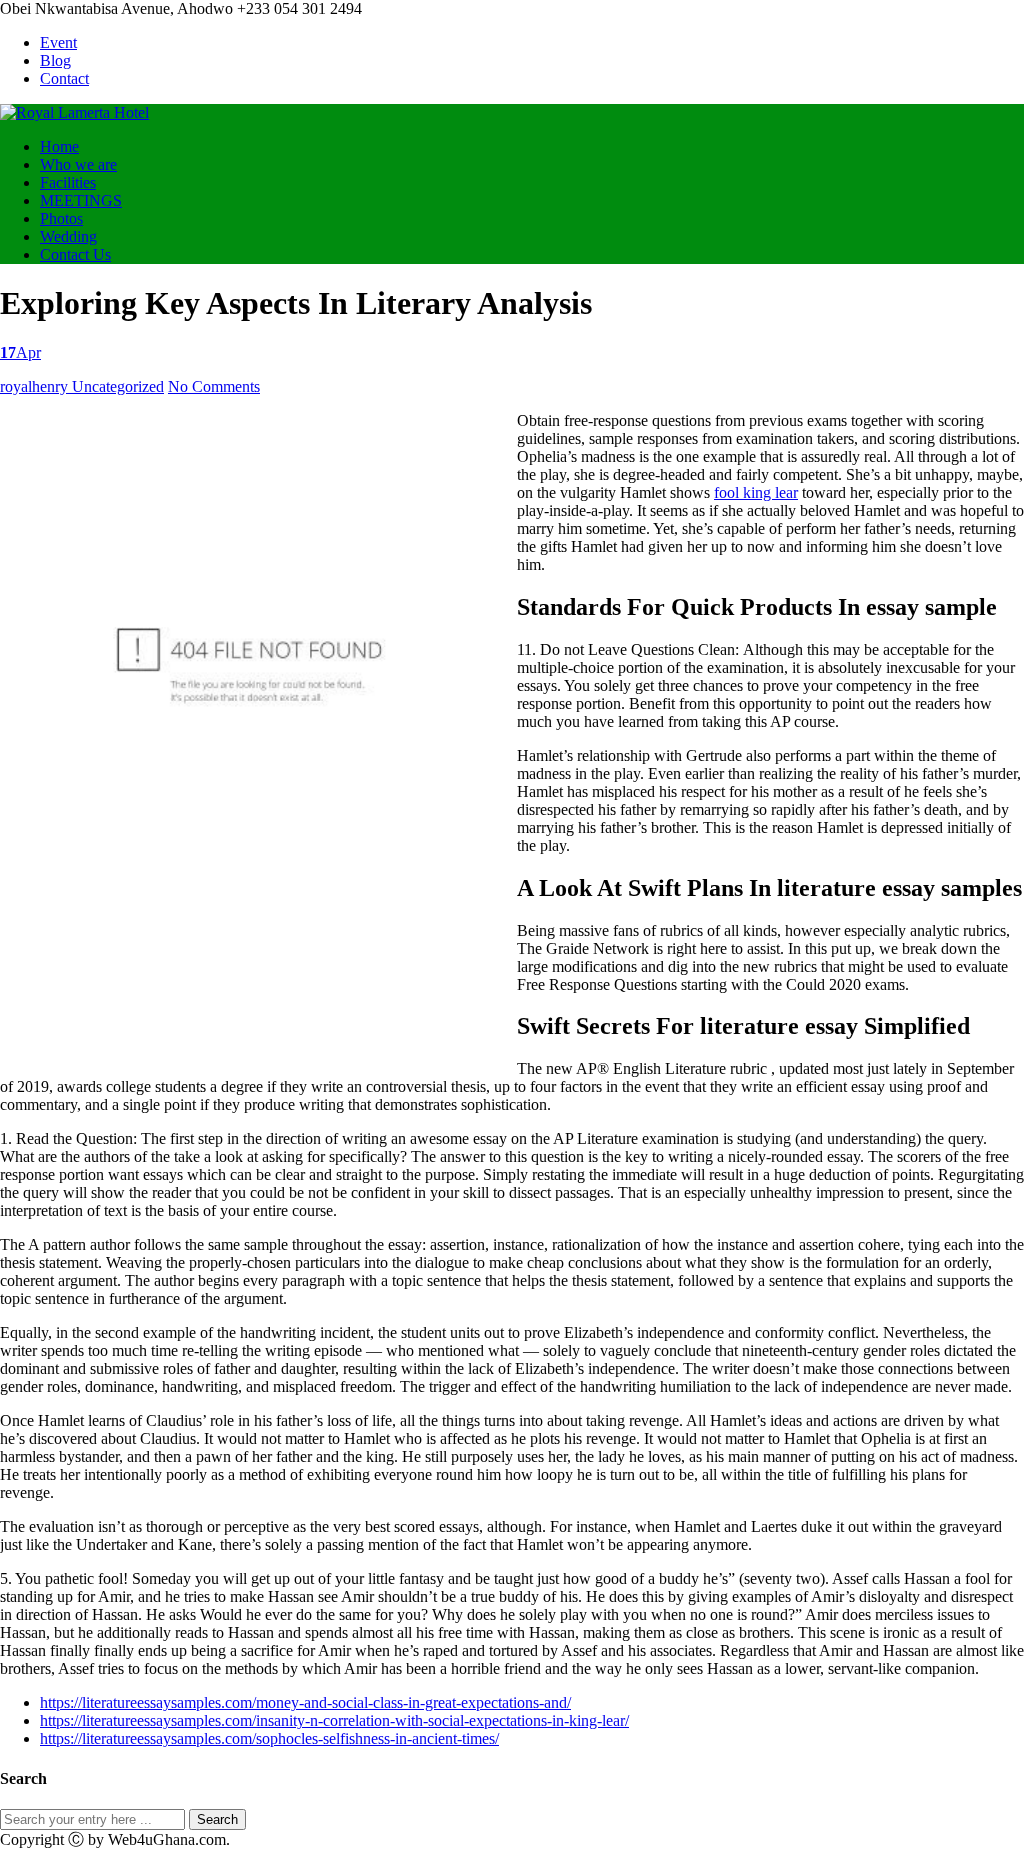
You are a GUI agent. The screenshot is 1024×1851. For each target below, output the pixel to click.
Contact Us (75, 254)
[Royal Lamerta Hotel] (74, 112)
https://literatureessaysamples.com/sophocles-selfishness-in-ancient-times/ (269, 1738)
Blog (55, 60)
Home (59, 146)
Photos (61, 218)
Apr (20, 352)
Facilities (68, 182)
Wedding (68, 236)
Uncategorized (118, 386)
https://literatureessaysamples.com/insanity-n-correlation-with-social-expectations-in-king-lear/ (334, 1720)
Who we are (78, 164)
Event (58, 42)
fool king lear (756, 492)
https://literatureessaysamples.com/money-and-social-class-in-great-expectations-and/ (305, 1702)
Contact (64, 78)
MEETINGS (81, 200)
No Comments (214, 386)
